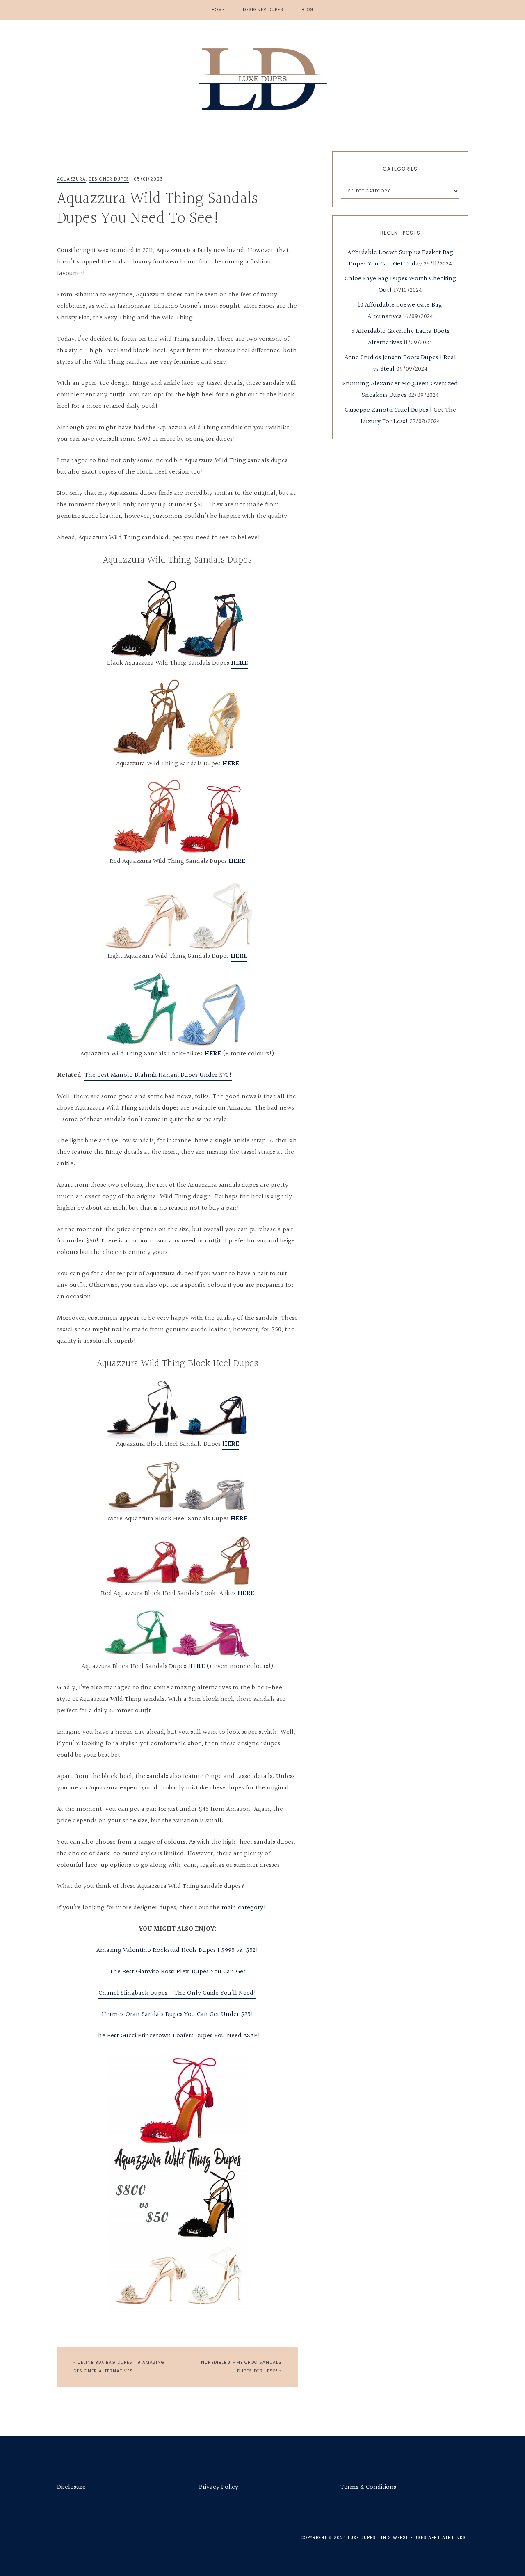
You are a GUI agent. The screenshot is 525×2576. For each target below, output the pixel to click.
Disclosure (71, 2487)
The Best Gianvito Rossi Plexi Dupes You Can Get (178, 1972)
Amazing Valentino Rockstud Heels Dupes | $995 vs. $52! (177, 1950)
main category (242, 1908)
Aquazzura (71, 179)
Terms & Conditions (368, 2487)
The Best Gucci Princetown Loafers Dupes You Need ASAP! (177, 2036)
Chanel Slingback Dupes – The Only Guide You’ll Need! (177, 1993)
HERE (239, 663)
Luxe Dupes (262, 79)
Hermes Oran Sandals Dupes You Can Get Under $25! (178, 2014)
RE (243, 956)
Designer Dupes (109, 179)
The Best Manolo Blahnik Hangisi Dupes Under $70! (158, 1075)
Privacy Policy (219, 2487)
